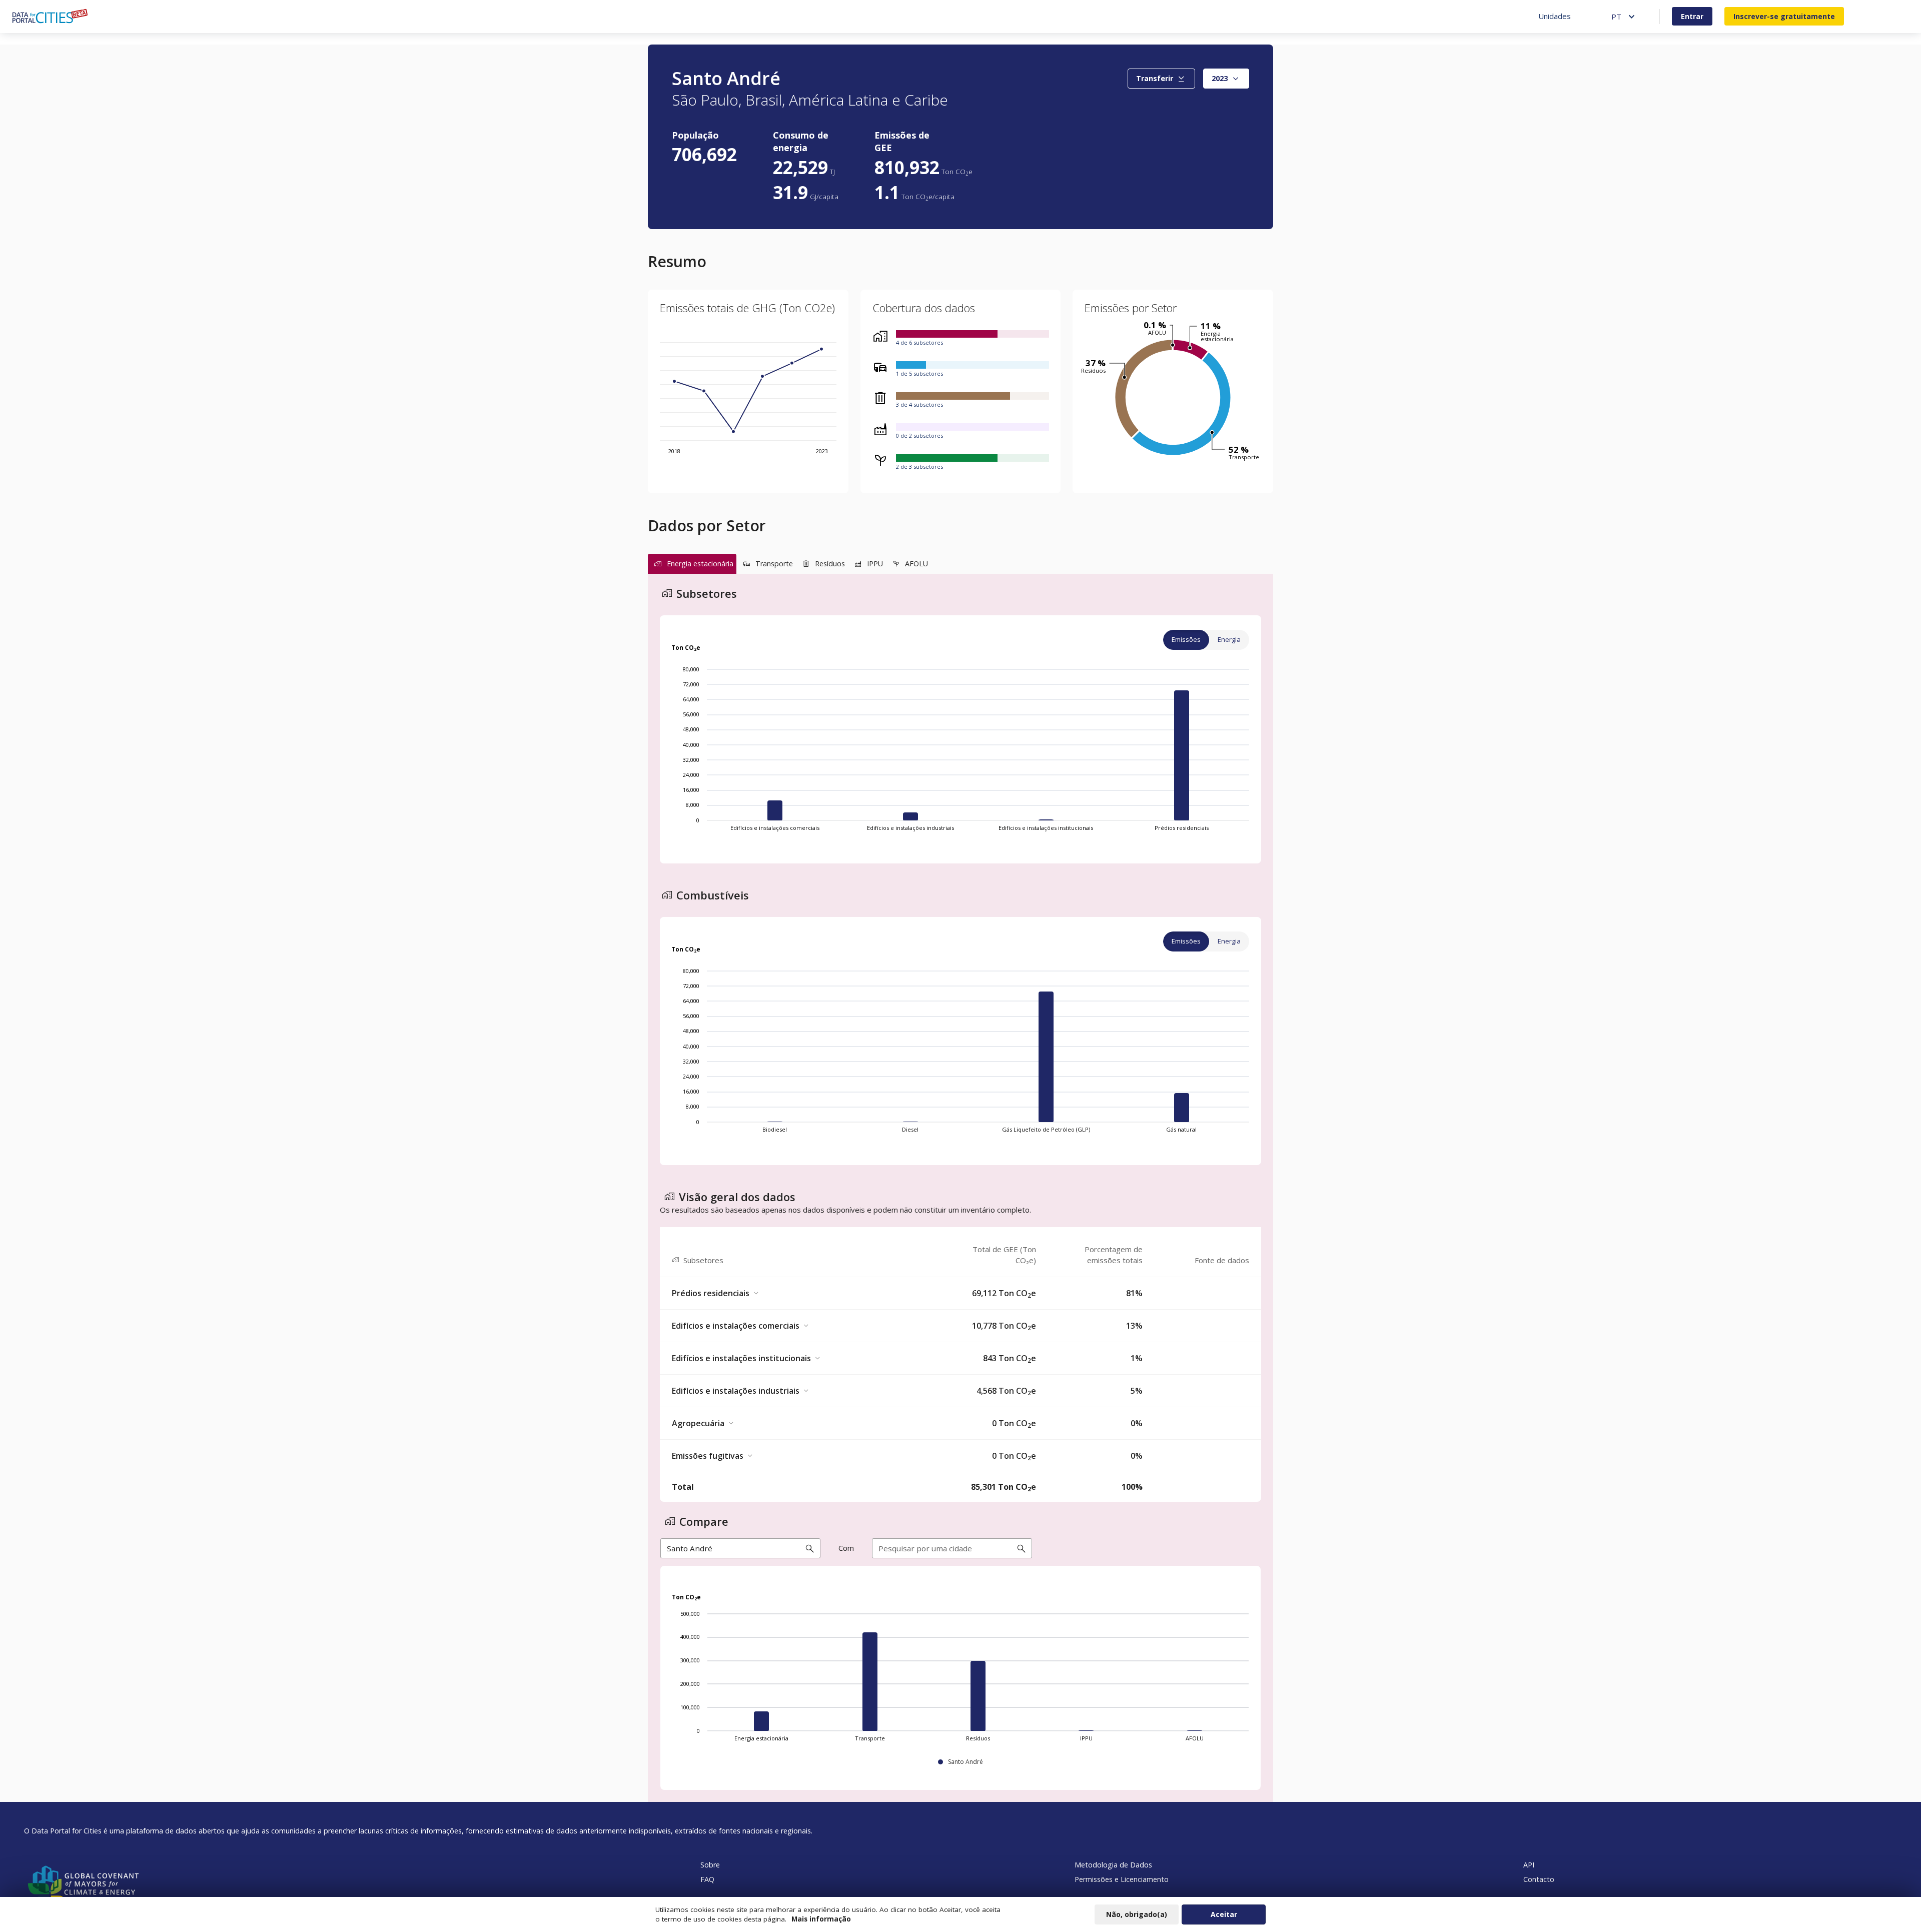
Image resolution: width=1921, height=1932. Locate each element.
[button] (960, 1293)
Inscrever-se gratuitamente (1784, 16)
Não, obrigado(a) (1137, 1914)
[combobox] (1226, 79)
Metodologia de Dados (1113, 1865)
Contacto (1539, 1879)
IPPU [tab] (875, 564)
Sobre (710, 1865)
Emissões (1186, 639)
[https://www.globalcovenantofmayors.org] (82, 1884)
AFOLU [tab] (916, 564)
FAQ (707, 1879)
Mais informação (821, 1919)
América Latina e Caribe (868, 100)
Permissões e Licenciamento (1122, 1879)
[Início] (50, 16)
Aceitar (1224, 1914)
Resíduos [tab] (830, 564)
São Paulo (705, 100)
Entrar (1692, 16)
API (1529, 1865)
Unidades (1555, 16)
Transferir (1155, 78)
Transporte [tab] (774, 564)
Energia (1229, 639)
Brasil (764, 100)
